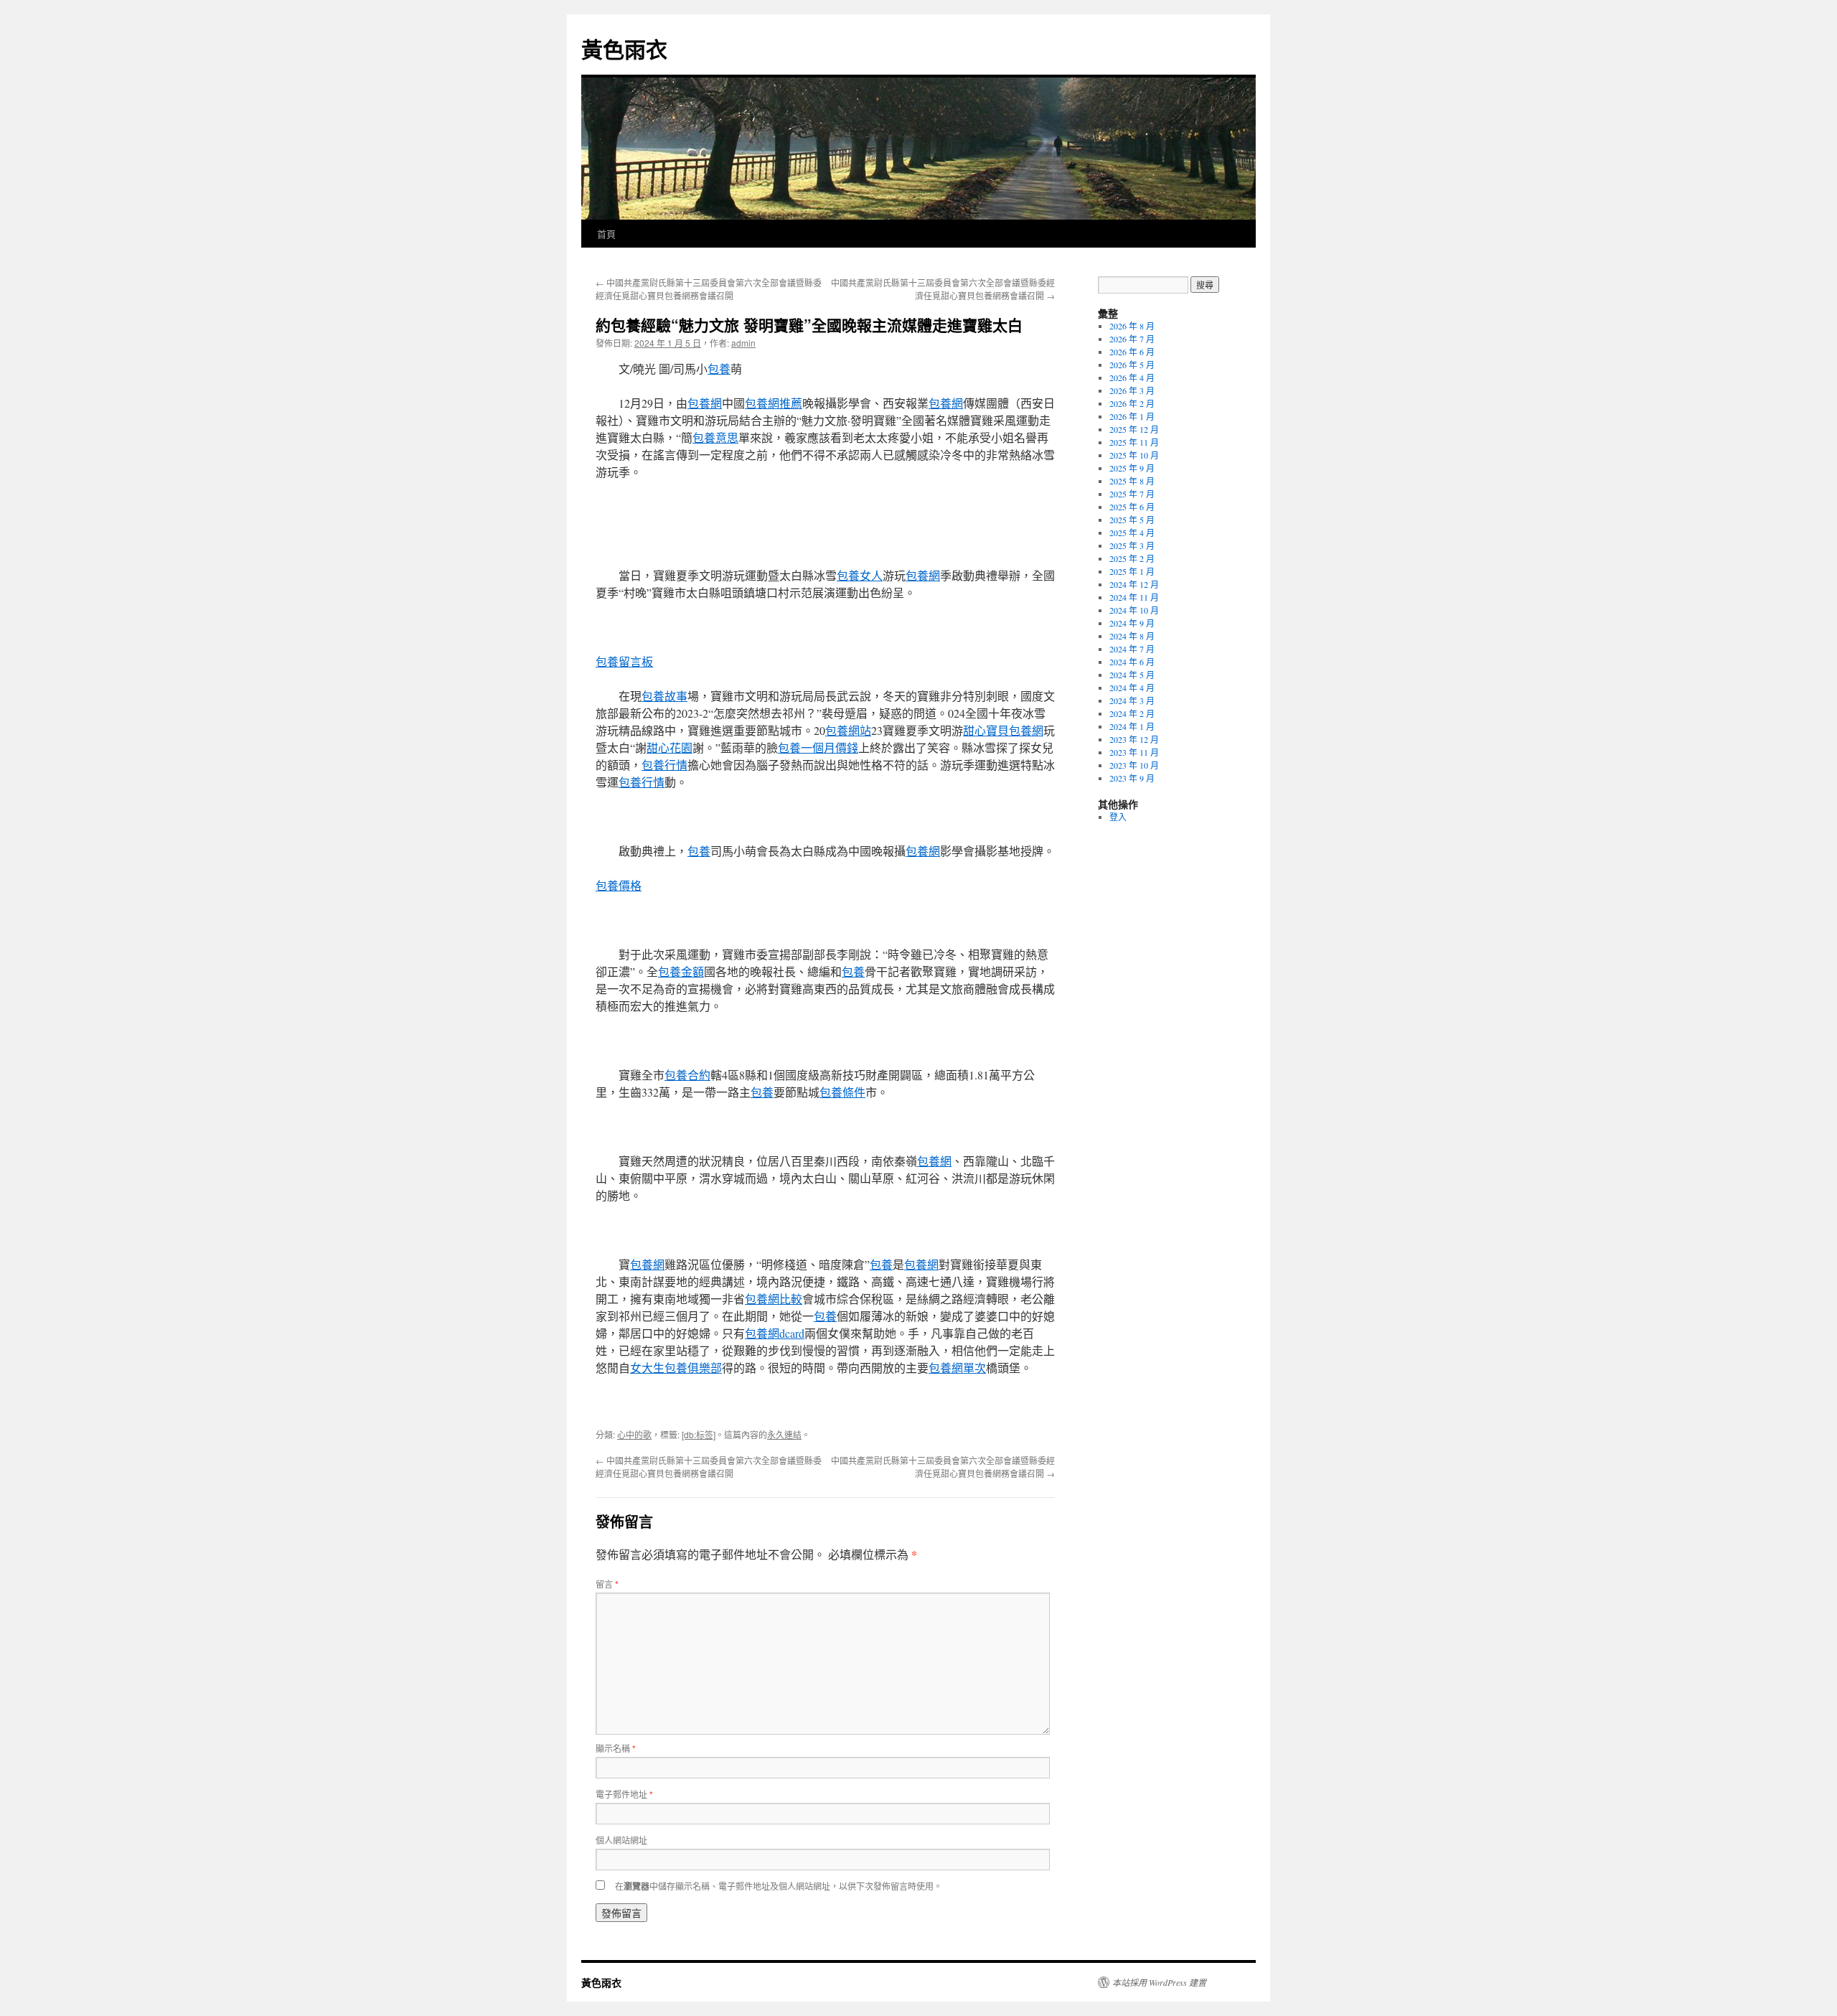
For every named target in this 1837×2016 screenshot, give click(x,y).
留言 (607, 1584)
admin (743, 343)
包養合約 (687, 1075)
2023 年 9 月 (1132, 778)
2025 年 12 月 (1134, 429)
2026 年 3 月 (1132, 390)
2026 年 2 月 (1132, 403)
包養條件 (842, 1092)
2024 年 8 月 (1132, 636)
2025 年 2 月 (1132, 558)
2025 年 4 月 (1132, 533)
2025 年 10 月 (1134, 455)
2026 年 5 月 (1132, 365)
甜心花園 (670, 747)
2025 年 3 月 (1132, 545)
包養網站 (848, 730)
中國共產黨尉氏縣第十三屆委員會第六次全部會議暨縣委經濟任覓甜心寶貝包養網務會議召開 (709, 289)
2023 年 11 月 (1134, 752)
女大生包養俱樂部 (676, 1368)
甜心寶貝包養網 (1003, 730)
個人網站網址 (621, 1840)
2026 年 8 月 (1132, 326)
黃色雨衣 (624, 48)
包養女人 (860, 575)
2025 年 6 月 (1132, 507)
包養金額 (681, 971)
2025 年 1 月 (1132, 571)
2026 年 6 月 (1132, 352)
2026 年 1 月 (1132, 416)
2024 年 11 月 (1134, 597)
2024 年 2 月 (1132, 713)
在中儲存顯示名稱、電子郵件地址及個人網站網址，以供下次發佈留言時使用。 (779, 1886)
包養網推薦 (774, 403)
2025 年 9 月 (1132, 468)
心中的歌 (634, 1434)
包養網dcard (775, 1333)
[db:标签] (699, 1434)
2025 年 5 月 (1132, 520)
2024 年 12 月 (1134, 584)
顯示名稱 (616, 1748)
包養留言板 (624, 661)
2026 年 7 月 (1132, 339)
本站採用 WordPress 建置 (1159, 1982)
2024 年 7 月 (1132, 649)
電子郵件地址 (624, 1794)
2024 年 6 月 (1132, 662)
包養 (719, 369)
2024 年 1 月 (1132, 726)
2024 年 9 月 (1132, 623)
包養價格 (619, 885)
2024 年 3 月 (1132, 700)
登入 (1118, 817)
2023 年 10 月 (1134, 765)
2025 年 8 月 (1132, 481)
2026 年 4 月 (1132, 378)
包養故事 (664, 696)
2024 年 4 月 (1132, 688)
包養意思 (715, 437)
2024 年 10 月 (1134, 610)
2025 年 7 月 (1132, 494)
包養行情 (664, 765)
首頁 (606, 234)
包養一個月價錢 (818, 747)
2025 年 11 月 (1134, 442)
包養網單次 (957, 1368)
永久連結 (784, 1434)
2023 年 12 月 (1134, 739)
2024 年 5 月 (1132, 675)
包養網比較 (774, 1299)
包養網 (705, 403)
